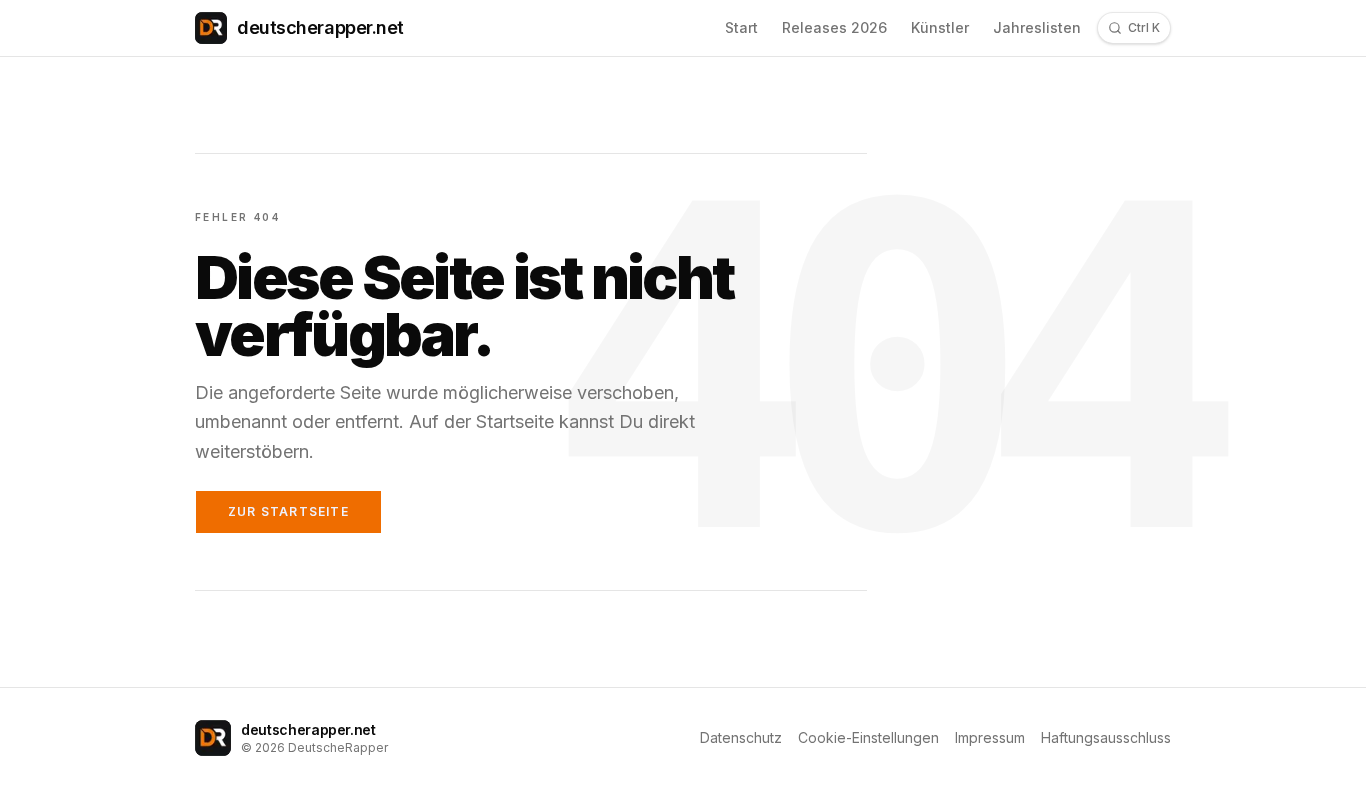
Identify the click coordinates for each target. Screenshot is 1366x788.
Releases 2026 (834, 27)
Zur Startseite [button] (288, 511)
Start (741, 27)
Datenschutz (741, 737)
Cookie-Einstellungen (868, 737)
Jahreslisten (1037, 27)
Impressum (990, 737)
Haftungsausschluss (1106, 737)
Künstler (940, 27)
